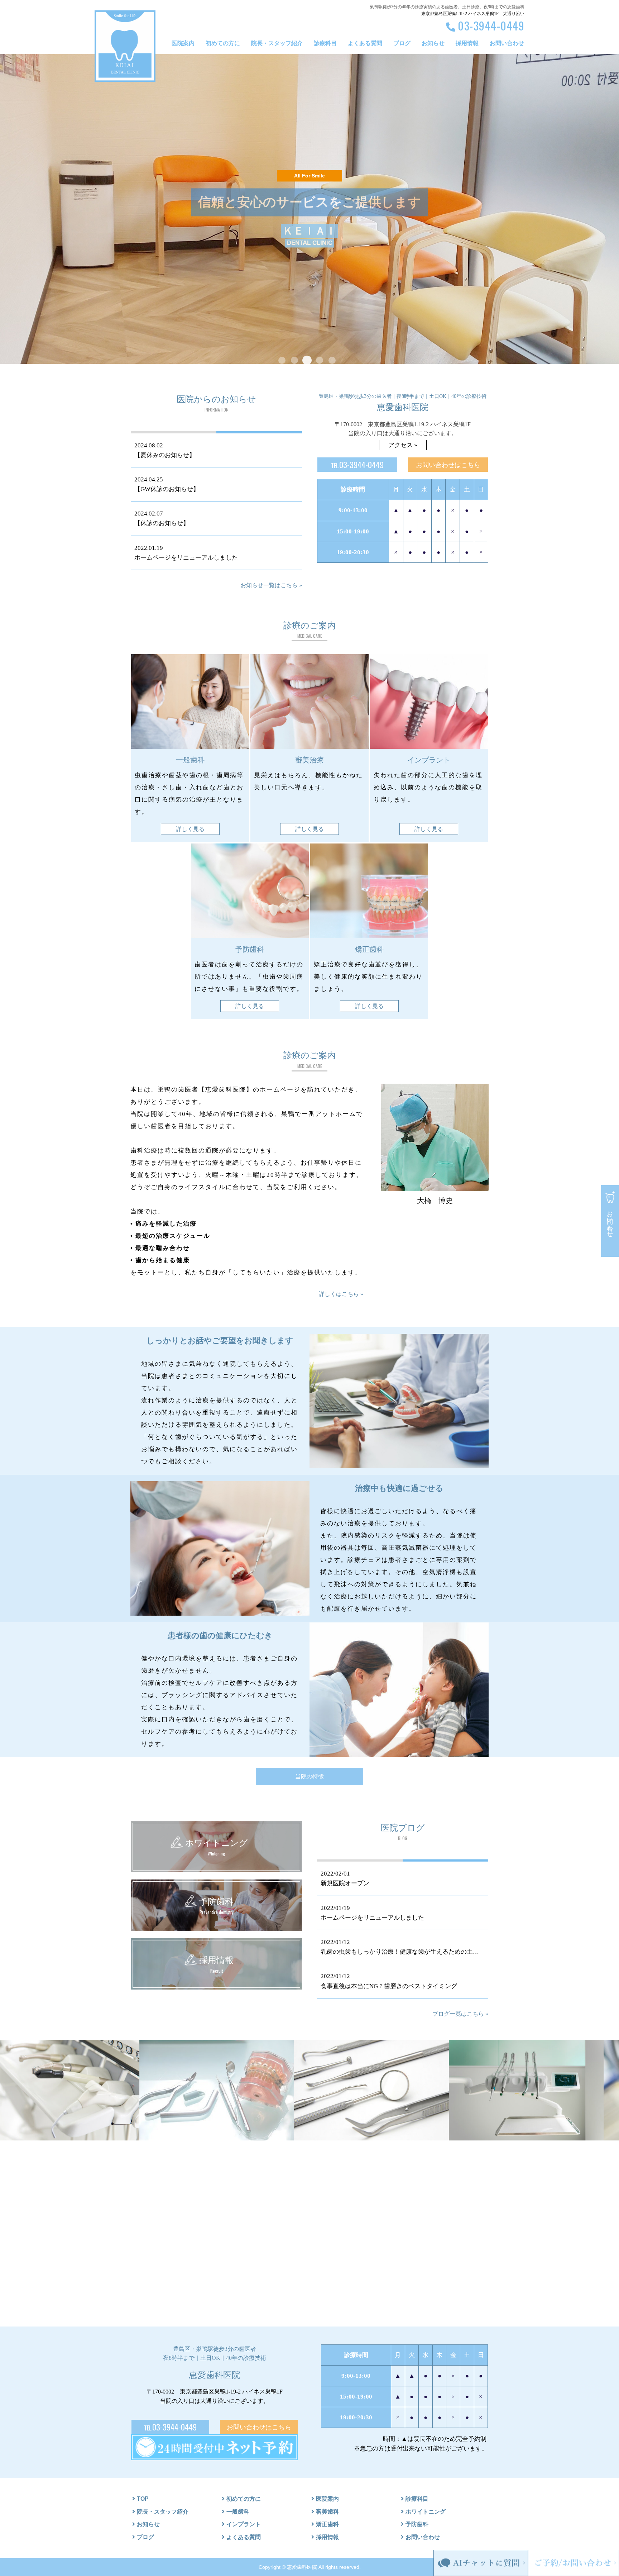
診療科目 (325, 43)
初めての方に (223, 43)
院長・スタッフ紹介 (277, 43)
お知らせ (433, 43)
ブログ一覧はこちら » (460, 2014)
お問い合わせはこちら (448, 465)
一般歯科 (238, 2512)
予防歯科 (417, 2524)
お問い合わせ (507, 43)
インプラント (244, 2524)
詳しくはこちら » (341, 1294)
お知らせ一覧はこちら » (271, 585)
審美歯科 (327, 2512)
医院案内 (183, 43)
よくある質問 (365, 43)
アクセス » (403, 445)
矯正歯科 (327, 2524)
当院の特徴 (309, 1776)
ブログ (402, 43)
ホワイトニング (426, 2512)
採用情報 (467, 43)
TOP (143, 2499)
